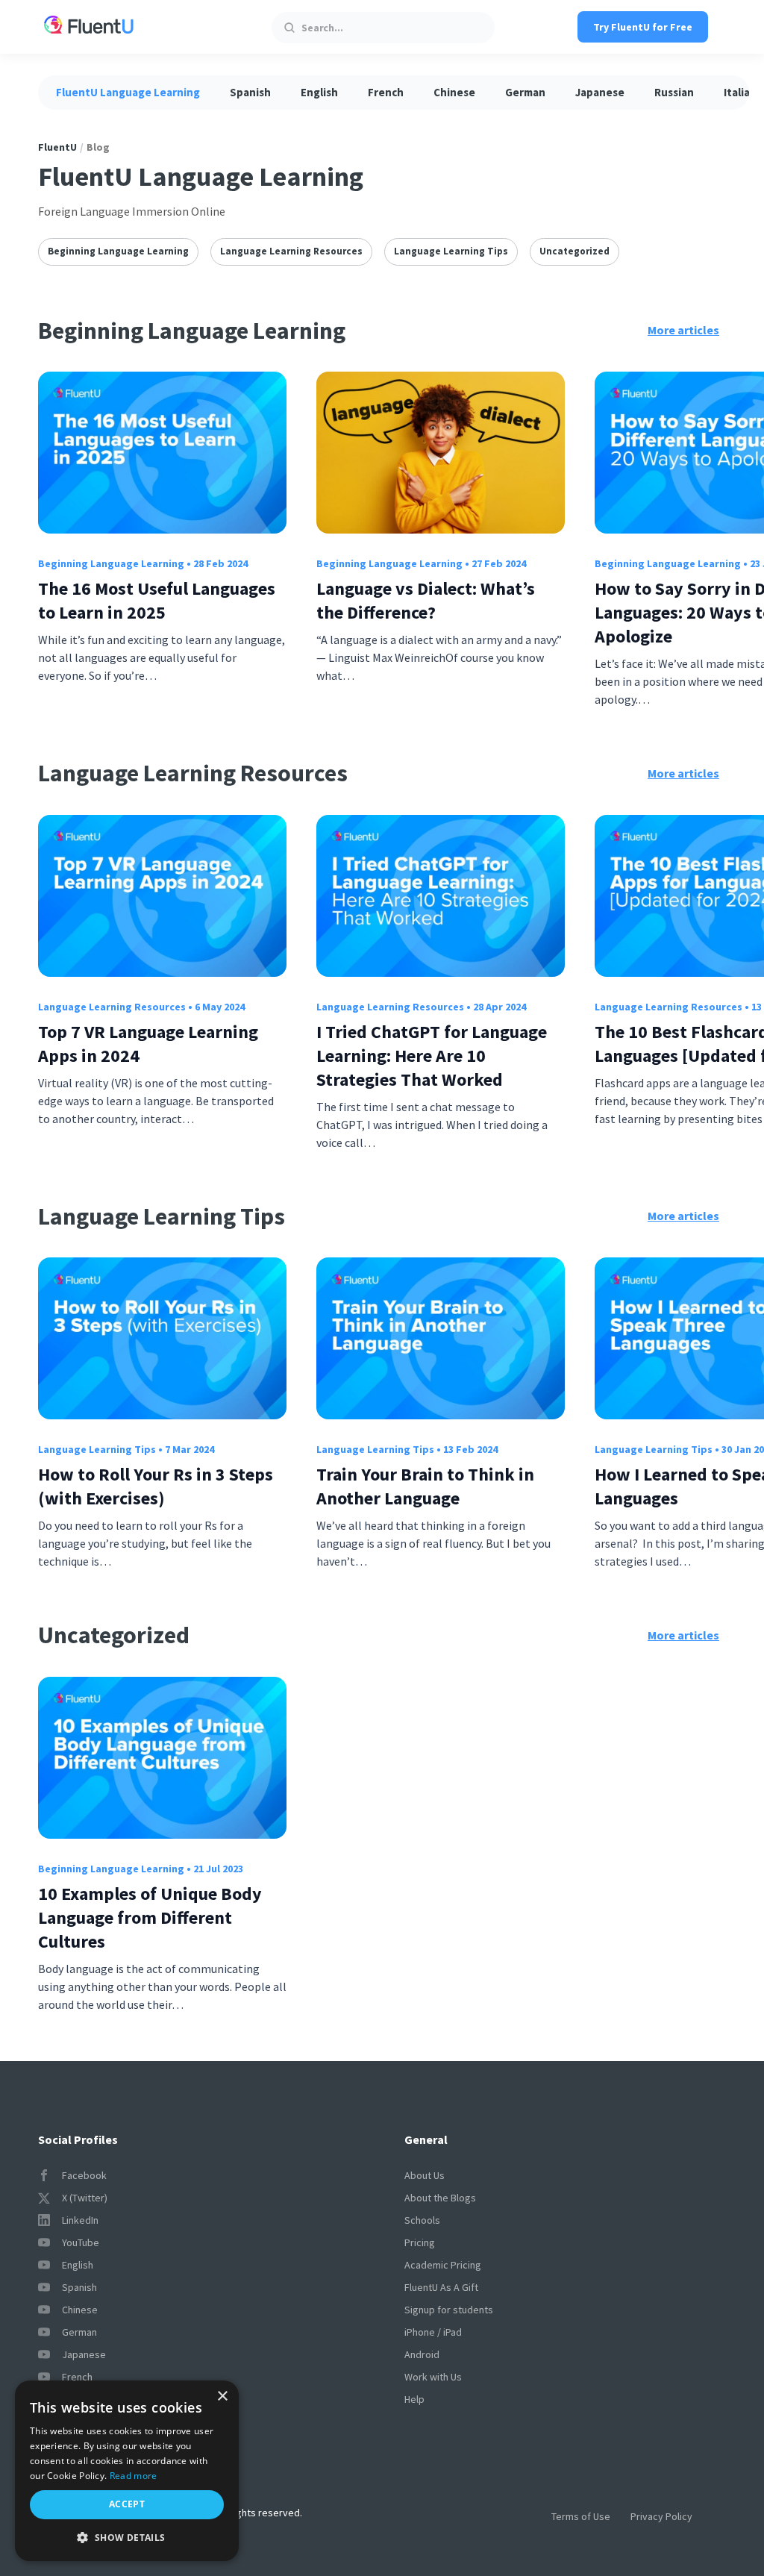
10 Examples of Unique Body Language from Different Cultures (150, 1917)
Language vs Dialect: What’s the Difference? (426, 600)
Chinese (454, 92)
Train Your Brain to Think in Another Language (425, 1486)
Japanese (600, 92)
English (319, 92)
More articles (683, 330)
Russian (674, 92)
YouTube (81, 2242)
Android (422, 2354)
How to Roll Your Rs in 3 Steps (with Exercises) (156, 1486)
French (386, 92)
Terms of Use (581, 2516)
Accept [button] (127, 2504)
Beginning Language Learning (118, 251)
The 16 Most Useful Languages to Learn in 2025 (157, 600)
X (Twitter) (85, 2198)
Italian (740, 92)
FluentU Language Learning (128, 92)
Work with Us (433, 2377)
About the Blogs (440, 2198)
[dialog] (127, 2471)
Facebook (84, 2175)
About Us (425, 2175)
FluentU (57, 147)
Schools (422, 2220)
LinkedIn (80, 2220)
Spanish (250, 92)
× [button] (222, 2397)
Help (414, 2399)
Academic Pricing (443, 2265)
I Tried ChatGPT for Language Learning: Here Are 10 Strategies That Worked (432, 1056)
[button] (127, 2538)
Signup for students (449, 2310)
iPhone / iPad (433, 2332)
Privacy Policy (661, 2516)
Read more (134, 2476)
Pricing (420, 2242)
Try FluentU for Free (643, 27)
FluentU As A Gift (441, 2287)
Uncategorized (574, 251)
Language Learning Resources (291, 251)
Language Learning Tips (451, 251)
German (525, 92)
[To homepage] (89, 27)
